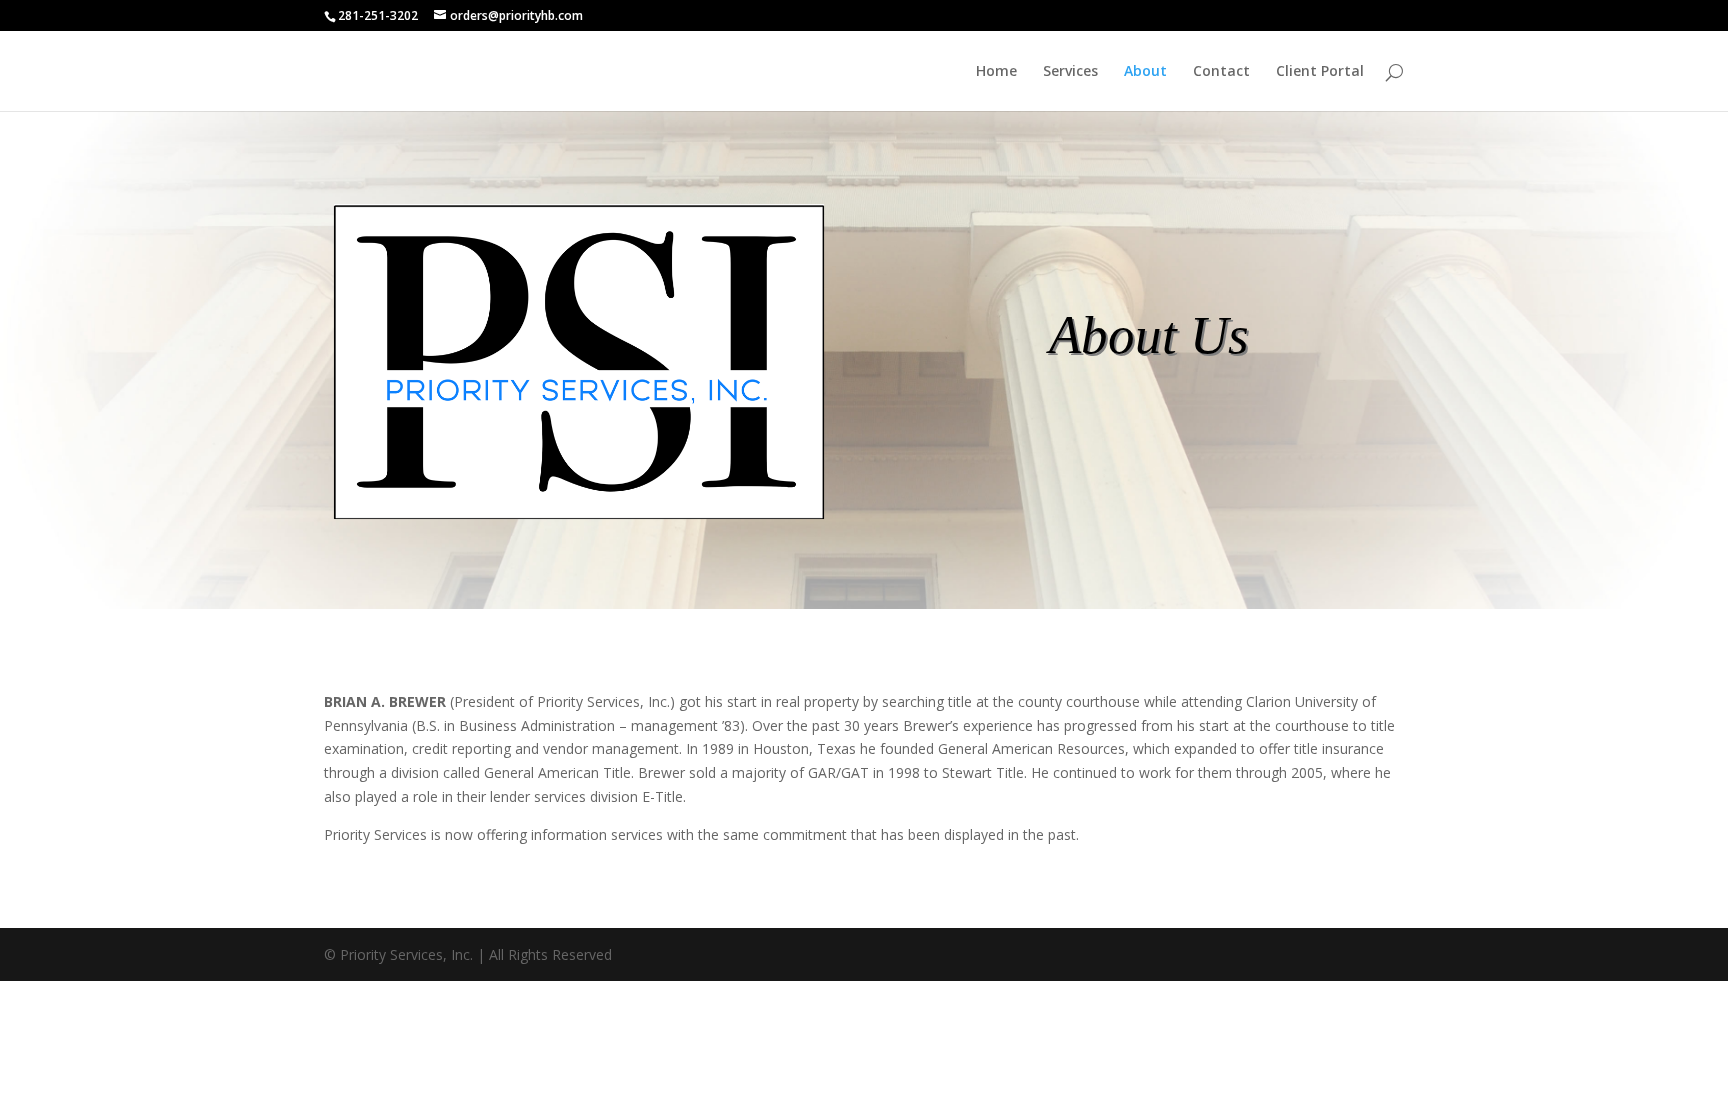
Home (996, 72)
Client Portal (1320, 72)
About (1145, 72)
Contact (1221, 72)
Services (1070, 72)
